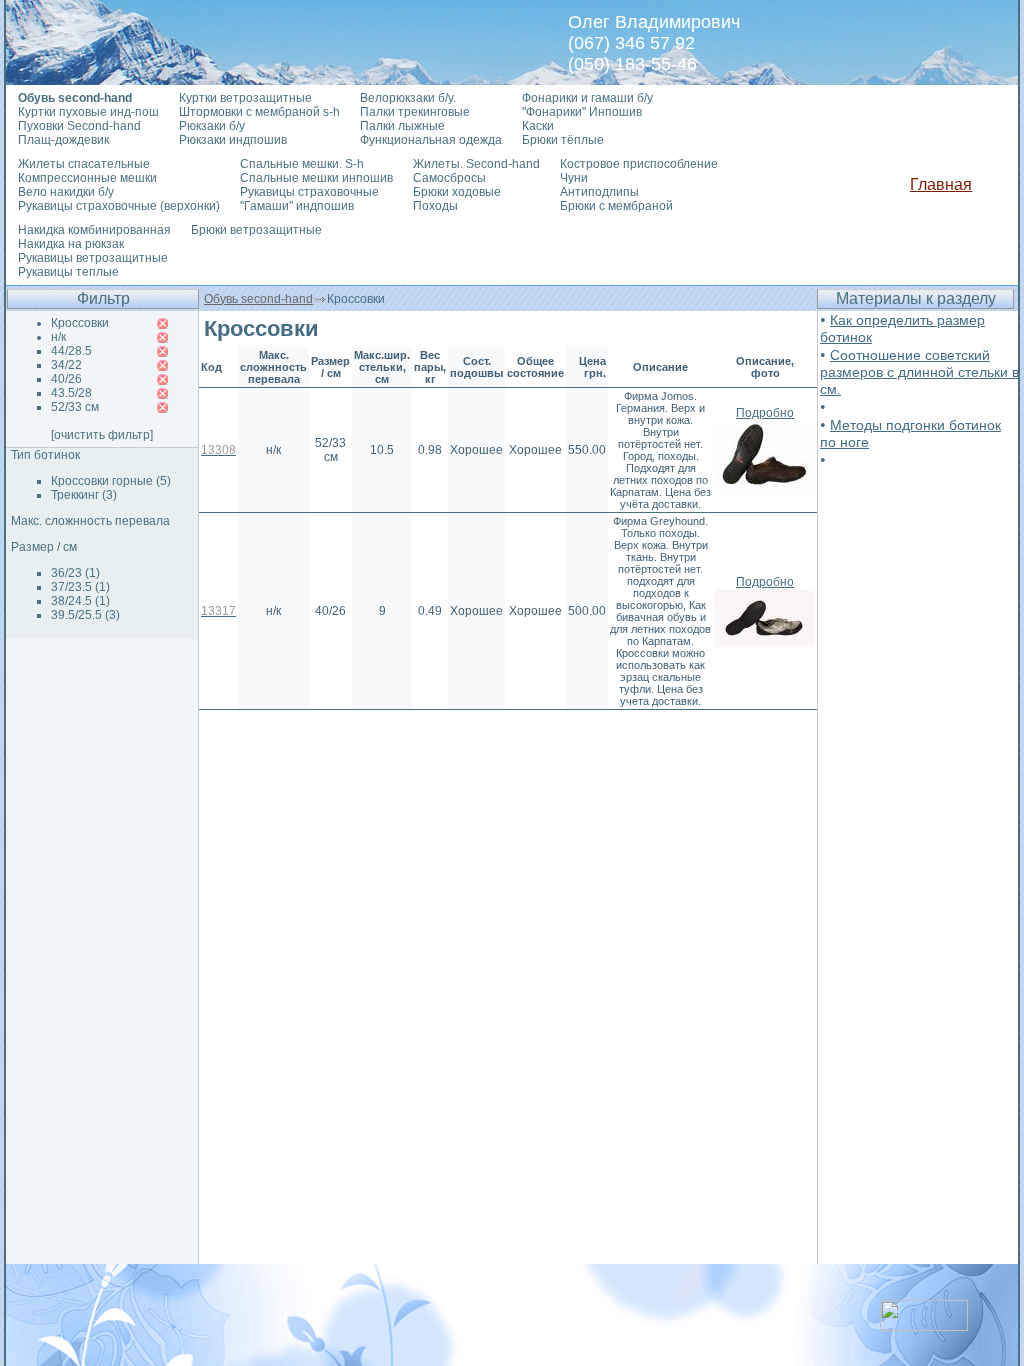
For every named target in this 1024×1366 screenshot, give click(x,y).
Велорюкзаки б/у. (408, 98)
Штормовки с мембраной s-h (259, 112)
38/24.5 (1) (80, 601)
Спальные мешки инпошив (316, 178)
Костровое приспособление (639, 164)
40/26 (66, 379)
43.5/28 (71, 393)
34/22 (66, 365)
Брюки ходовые (457, 192)
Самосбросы (449, 178)
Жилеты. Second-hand (476, 164)
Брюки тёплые (563, 140)
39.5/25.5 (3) (85, 615)
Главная (941, 184)
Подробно (765, 413)
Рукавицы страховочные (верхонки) (119, 206)
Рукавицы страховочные (309, 192)
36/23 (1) (75, 573)
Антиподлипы (599, 192)
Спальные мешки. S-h (302, 164)
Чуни (574, 178)
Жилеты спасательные (84, 164)
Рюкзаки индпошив (233, 140)
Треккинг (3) (84, 495)
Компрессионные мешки (87, 178)
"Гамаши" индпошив (297, 206)
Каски (538, 126)
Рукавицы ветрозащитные (93, 258)
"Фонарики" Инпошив (582, 112)
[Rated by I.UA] (924, 1325)
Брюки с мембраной (616, 206)
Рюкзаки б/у (212, 126)
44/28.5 (71, 351)
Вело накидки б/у (66, 192)
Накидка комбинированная (94, 230)
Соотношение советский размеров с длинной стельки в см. (919, 372)
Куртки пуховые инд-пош (88, 112)
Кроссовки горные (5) (111, 481)
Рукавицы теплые (68, 272)
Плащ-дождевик (63, 140)
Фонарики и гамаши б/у (587, 98)
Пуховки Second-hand (79, 126)
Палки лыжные (402, 126)
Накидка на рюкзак (71, 244)
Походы (435, 206)
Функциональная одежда (431, 140)
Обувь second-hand (258, 299)
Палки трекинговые (415, 112)
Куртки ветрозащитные (245, 98)
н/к (58, 337)
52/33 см (75, 407)
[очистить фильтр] (102, 435)
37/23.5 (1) (80, 587)
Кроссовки (80, 323)
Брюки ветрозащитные (256, 230)
